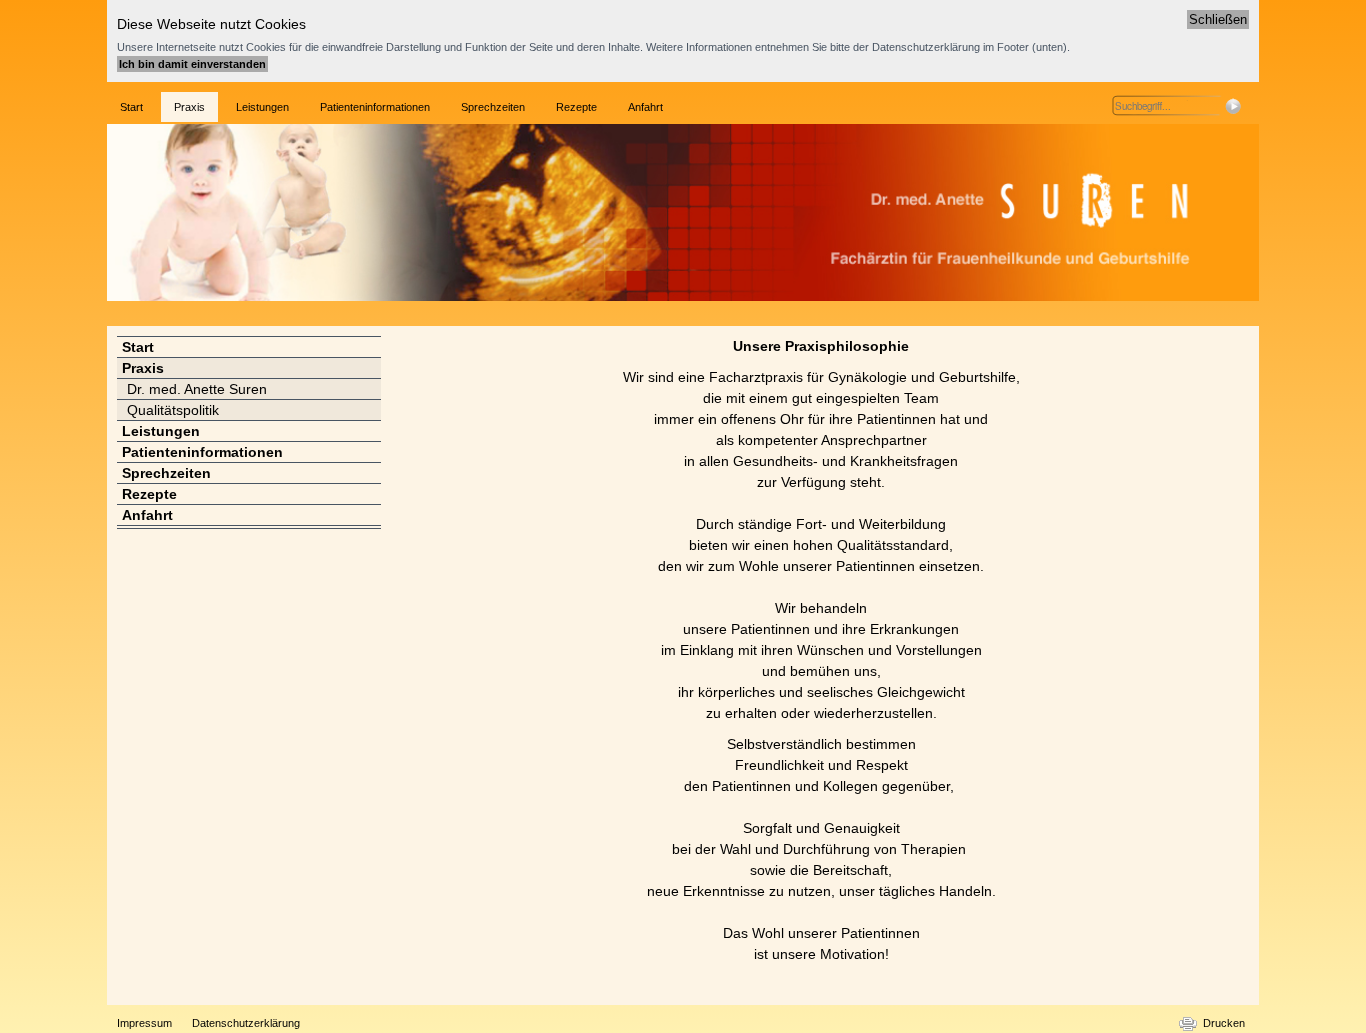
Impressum (144, 1023)
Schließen (1218, 19)
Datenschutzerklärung (246, 1023)
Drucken (1224, 1023)
